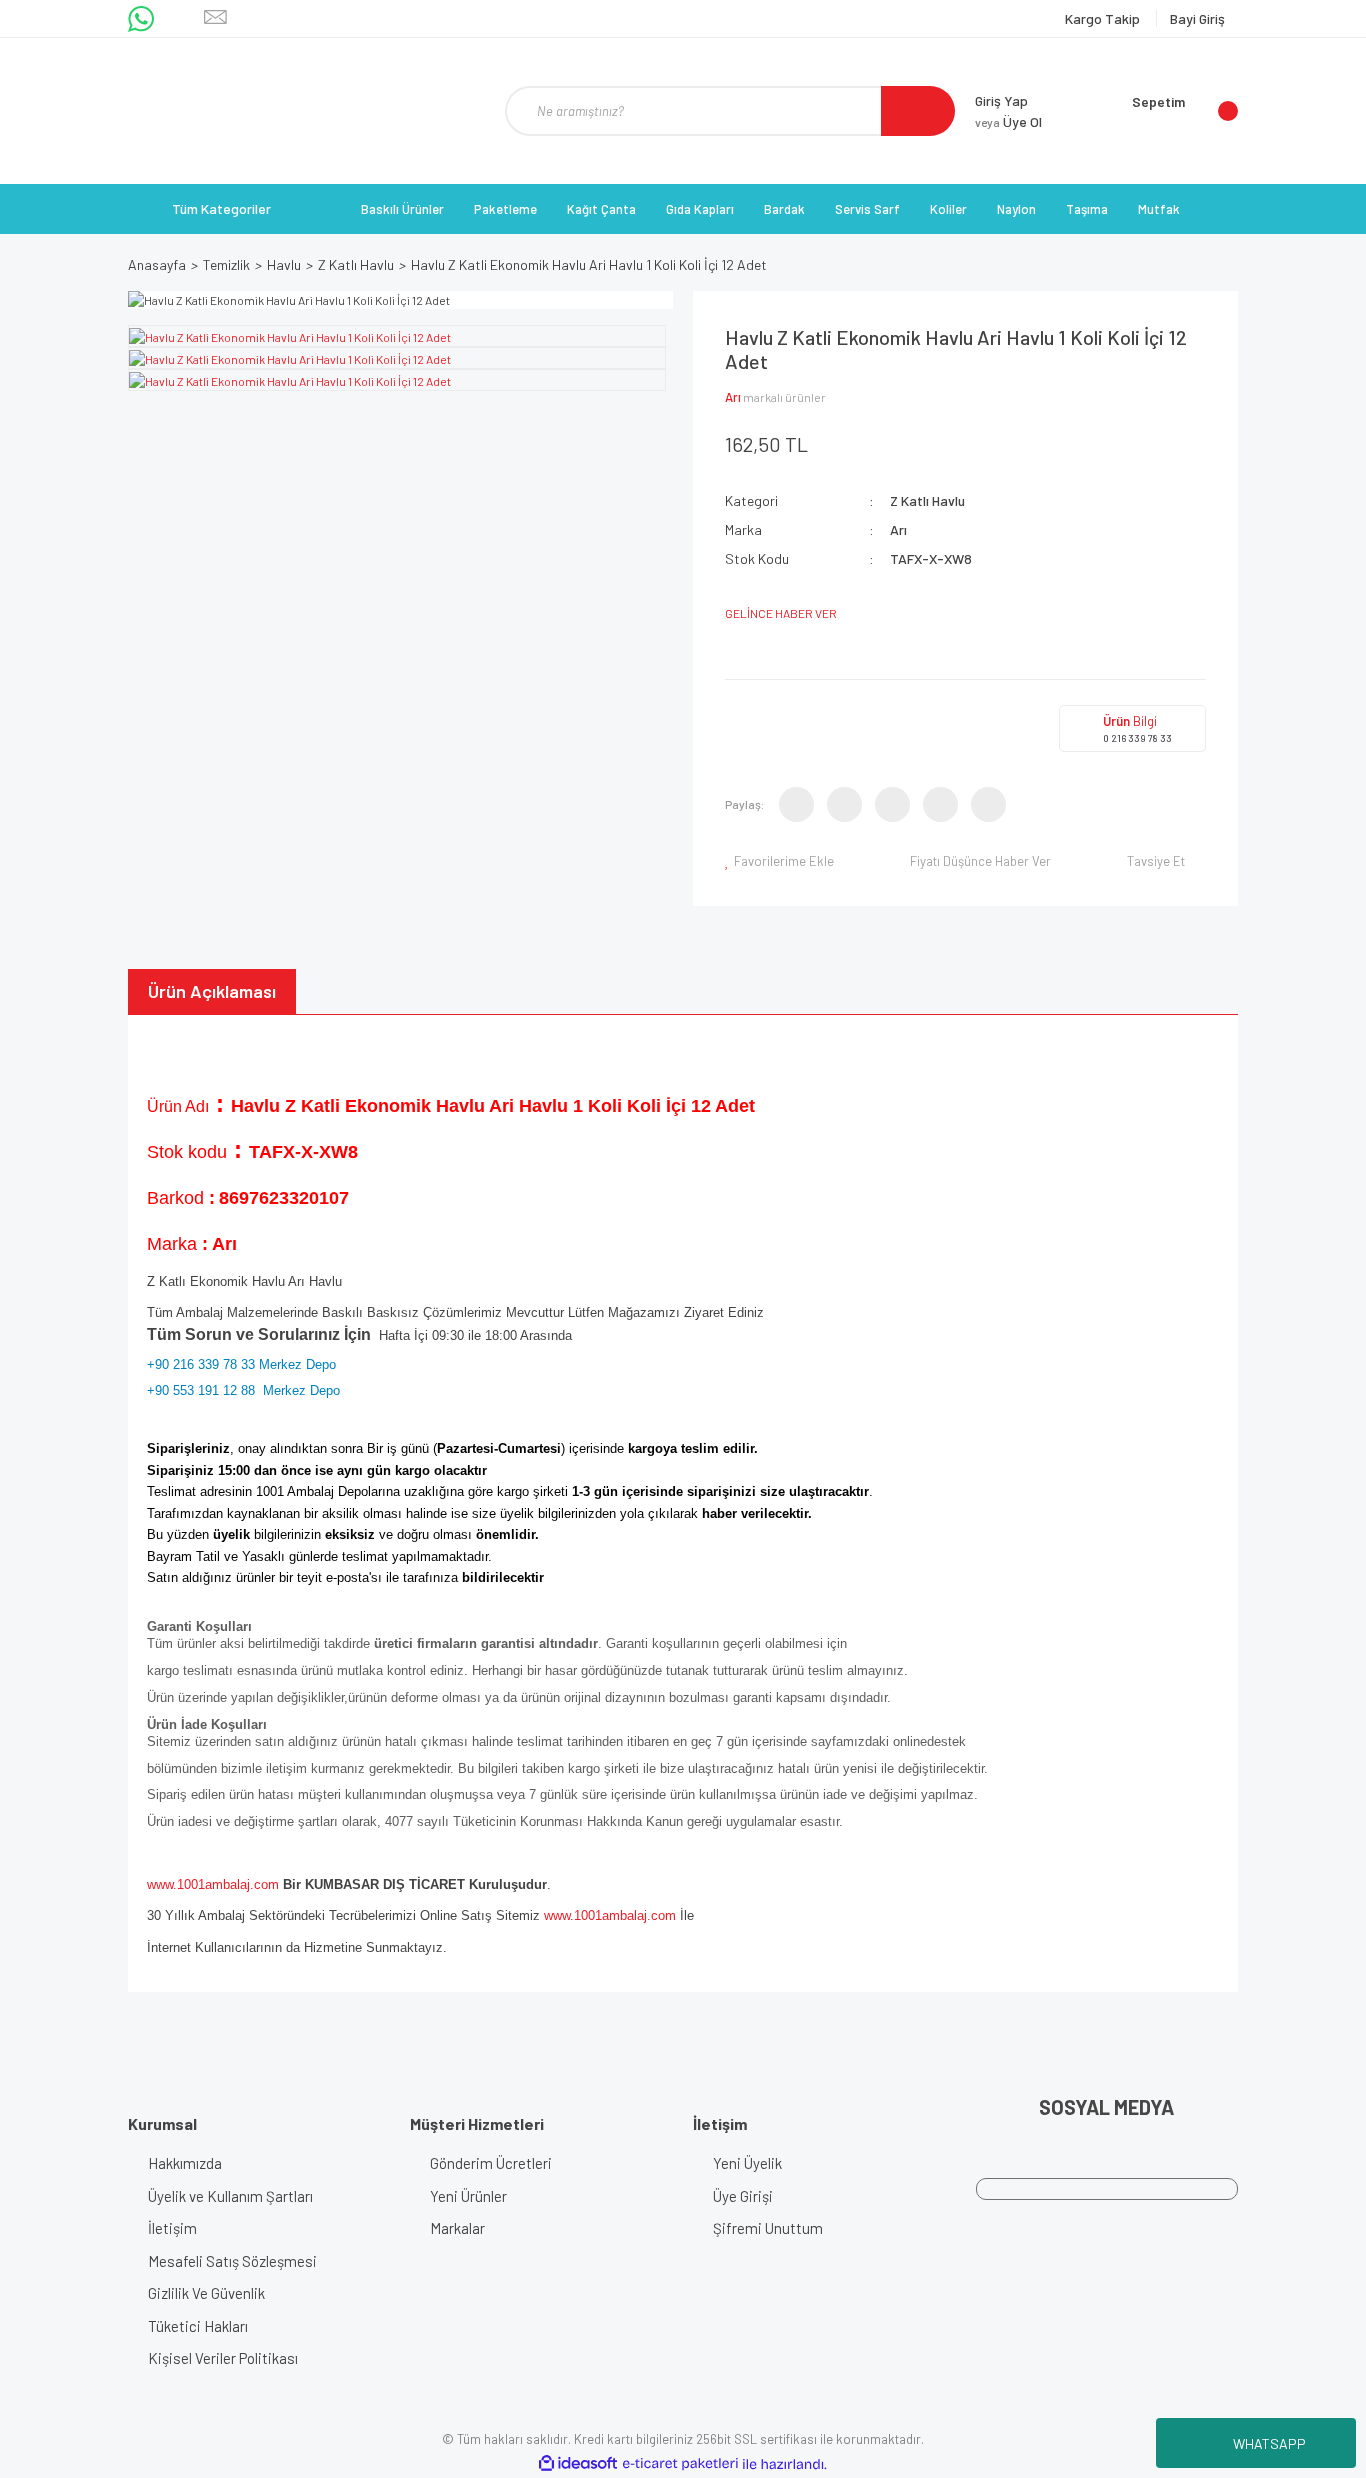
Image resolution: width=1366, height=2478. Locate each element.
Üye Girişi (743, 2196)
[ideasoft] (578, 2464)
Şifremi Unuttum (768, 2228)
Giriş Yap (1001, 100)
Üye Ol (1008, 121)
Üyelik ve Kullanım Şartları (230, 2196)
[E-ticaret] (680, 2464)
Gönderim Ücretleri (491, 2163)
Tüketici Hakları (198, 2326)
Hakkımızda (185, 2163)
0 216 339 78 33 (1137, 738)
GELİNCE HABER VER (781, 613)
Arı (733, 397)
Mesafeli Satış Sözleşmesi (232, 2261)
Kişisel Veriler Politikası (223, 2358)
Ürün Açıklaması (212, 991)
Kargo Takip (1104, 18)
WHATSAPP (1269, 2443)
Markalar (457, 2228)
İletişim (172, 2228)
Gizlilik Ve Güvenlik (206, 2293)
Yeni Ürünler (468, 2196)
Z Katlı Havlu (927, 500)
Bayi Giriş (1197, 18)
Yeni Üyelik (747, 2163)
